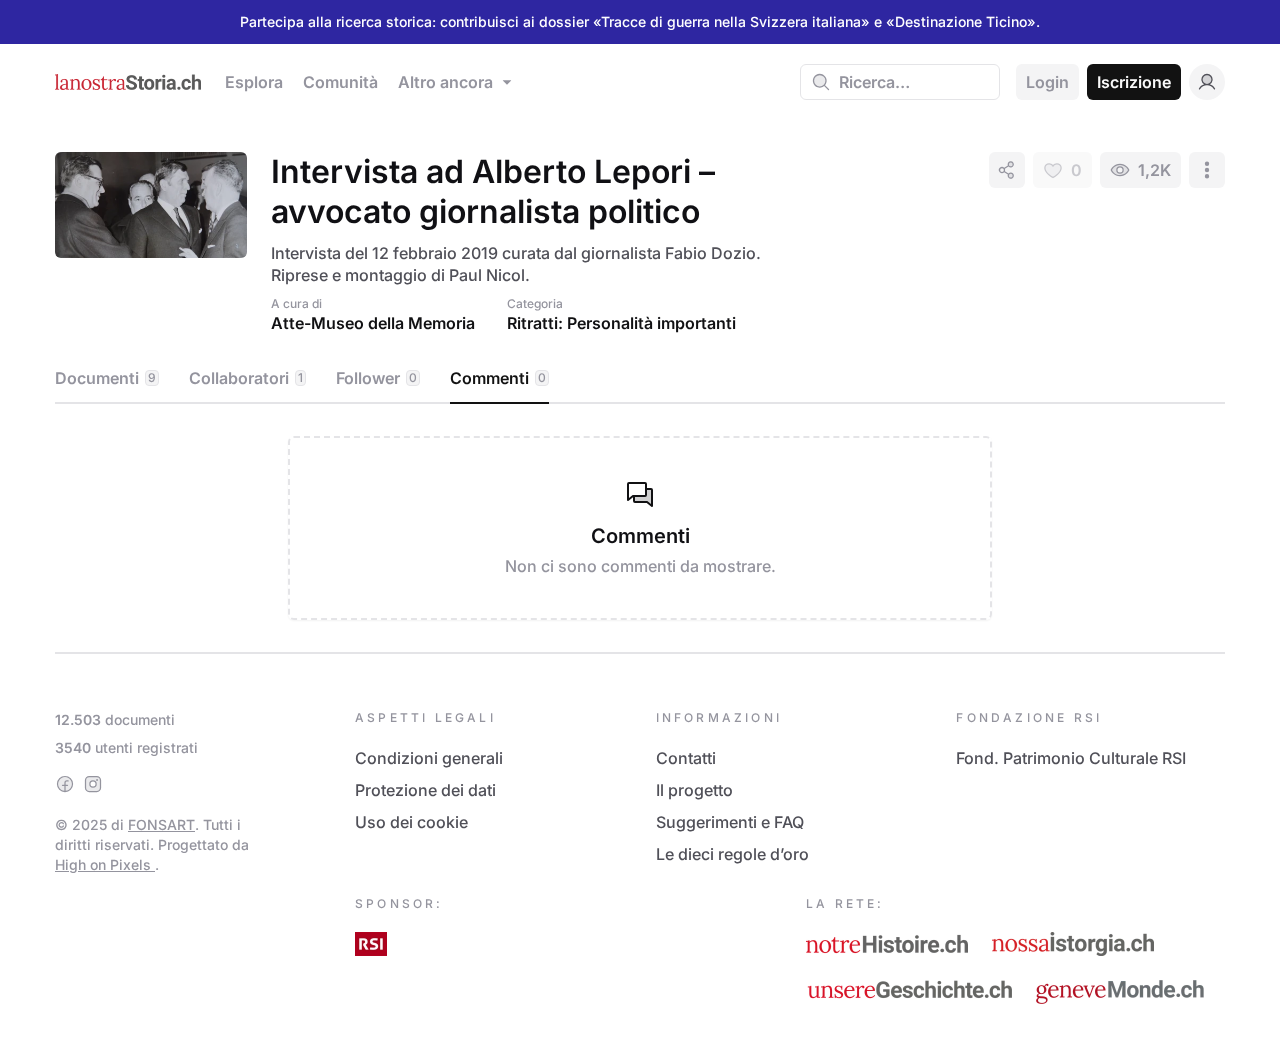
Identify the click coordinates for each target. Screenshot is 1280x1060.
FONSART (161, 824)
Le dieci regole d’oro (732, 854)
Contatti (686, 758)
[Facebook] (65, 784)
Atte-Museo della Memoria (373, 323)
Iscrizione (1134, 82)
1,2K (1154, 170)
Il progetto (694, 790)
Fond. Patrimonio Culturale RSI (1071, 758)
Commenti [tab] (498, 378)
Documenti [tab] (105, 378)
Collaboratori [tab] (246, 378)
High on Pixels (105, 864)
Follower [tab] (376, 378)
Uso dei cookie (411, 822)
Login (1047, 82)
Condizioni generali (429, 758)
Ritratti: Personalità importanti (621, 323)
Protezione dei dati (425, 790)
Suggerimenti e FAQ (730, 822)
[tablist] (640, 379)
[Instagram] (93, 784)
